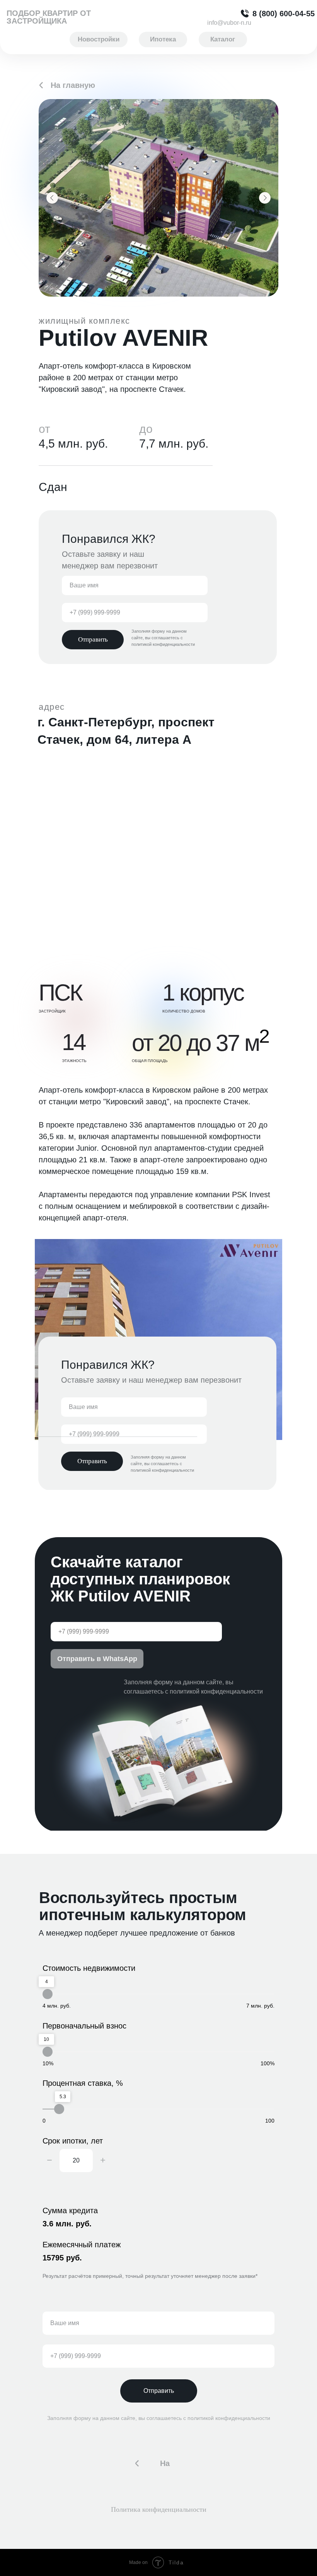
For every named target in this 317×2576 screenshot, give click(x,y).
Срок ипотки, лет (73, 2141)
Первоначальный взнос (84, 2026)
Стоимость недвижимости (89, 1968)
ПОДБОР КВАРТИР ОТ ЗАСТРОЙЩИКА (49, 17)
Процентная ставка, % (83, 2083)
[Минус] (49, 2161)
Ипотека (163, 39)
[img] (41, 85)
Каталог (223, 39)
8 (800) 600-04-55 (284, 14)
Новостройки (99, 39)
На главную (73, 85)
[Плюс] (103, 2161)
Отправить (159, 2391)
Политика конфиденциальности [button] (159, 2509)
